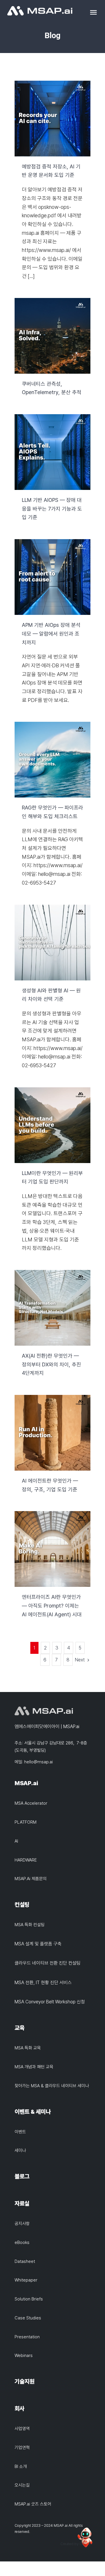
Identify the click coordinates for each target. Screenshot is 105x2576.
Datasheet (25, 2261)
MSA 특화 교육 (28, 2048)
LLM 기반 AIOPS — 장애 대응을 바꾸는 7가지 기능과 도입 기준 (53, 452)
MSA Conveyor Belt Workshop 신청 (50, 2002)
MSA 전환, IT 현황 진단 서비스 (43, 1983)
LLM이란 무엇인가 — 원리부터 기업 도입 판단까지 (53, 1125)
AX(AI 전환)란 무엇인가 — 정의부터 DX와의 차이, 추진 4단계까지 (53, 1308)
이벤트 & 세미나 (33, 2112)
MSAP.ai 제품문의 (31, 1879)
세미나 (20, 2150)
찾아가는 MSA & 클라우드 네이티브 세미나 (52, 2086)
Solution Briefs (29, 2299)
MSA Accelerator (31, 1803)
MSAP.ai (26, 1783)
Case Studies (28, 2318)
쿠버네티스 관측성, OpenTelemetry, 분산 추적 (53, 336)
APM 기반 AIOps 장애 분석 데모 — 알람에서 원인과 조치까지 (53, 577)
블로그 (22, 2176)
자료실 (22, 2203)
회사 (20, 2409)
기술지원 (24, 2381)
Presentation (27, 2337)
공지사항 (22, 2224)
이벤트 (20, 2132)
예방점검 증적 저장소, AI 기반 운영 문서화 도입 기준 (53, 118)
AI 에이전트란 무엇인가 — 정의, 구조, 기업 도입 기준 (53, 1433)
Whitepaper (26, 2280)
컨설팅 (22, 1905)
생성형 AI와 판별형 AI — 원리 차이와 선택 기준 (53, 942)
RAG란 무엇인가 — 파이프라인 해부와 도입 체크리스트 (53, 760)
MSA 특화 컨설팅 (30, 1925)
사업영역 (22, 2429)
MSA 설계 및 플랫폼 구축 (38, 1944)
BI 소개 (21, 2466)
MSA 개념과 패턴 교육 (34, 2067)
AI (16, 1841)
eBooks (22, 2242)
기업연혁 (22, 2448)
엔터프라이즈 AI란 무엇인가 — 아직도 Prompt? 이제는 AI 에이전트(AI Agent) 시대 (53, 1549)
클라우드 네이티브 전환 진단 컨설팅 (48, 1963)
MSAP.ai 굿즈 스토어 (33, 2504)
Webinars (24, 2356)
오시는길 (22, 2485)
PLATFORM (26, 1822)
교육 (20, 2028)
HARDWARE (26, 1860)
